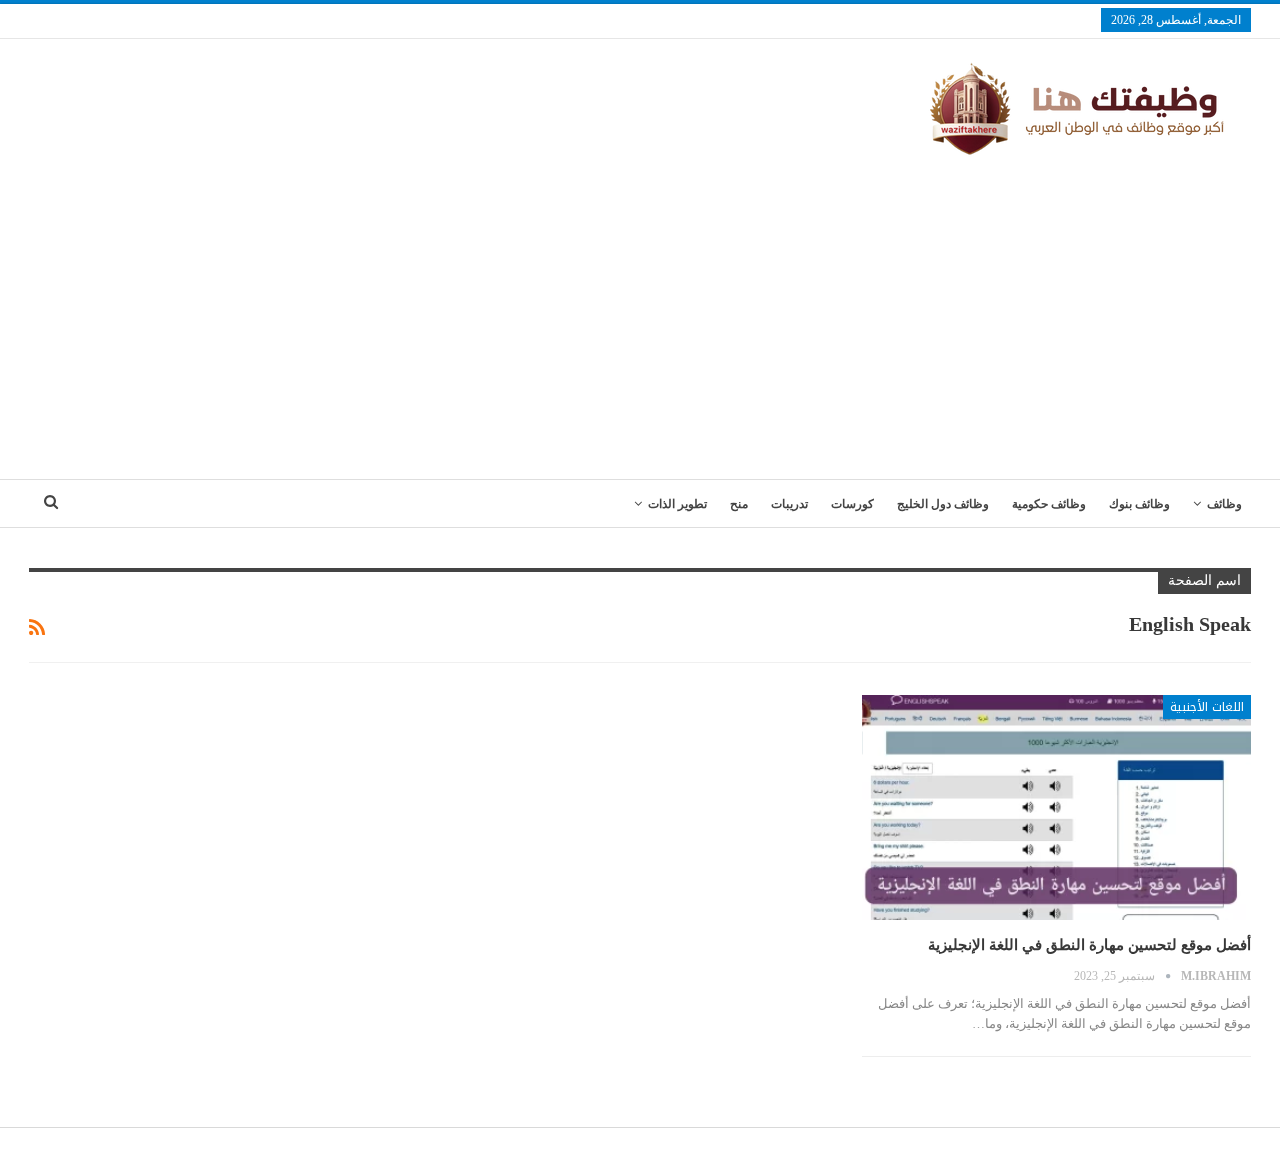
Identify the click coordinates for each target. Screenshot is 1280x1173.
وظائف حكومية (1049, 504)
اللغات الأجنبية (1207, 707)
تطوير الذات (677, 504)
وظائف (1224, 504)
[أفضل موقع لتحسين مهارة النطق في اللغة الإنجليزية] (1056, 808)
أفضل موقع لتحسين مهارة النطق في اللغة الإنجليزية (1089, 945)
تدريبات (789, 504)
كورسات (852, 504)
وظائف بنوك (1139, 504)
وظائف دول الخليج (943, 504)
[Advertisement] (640, 309)
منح (739, 504)
